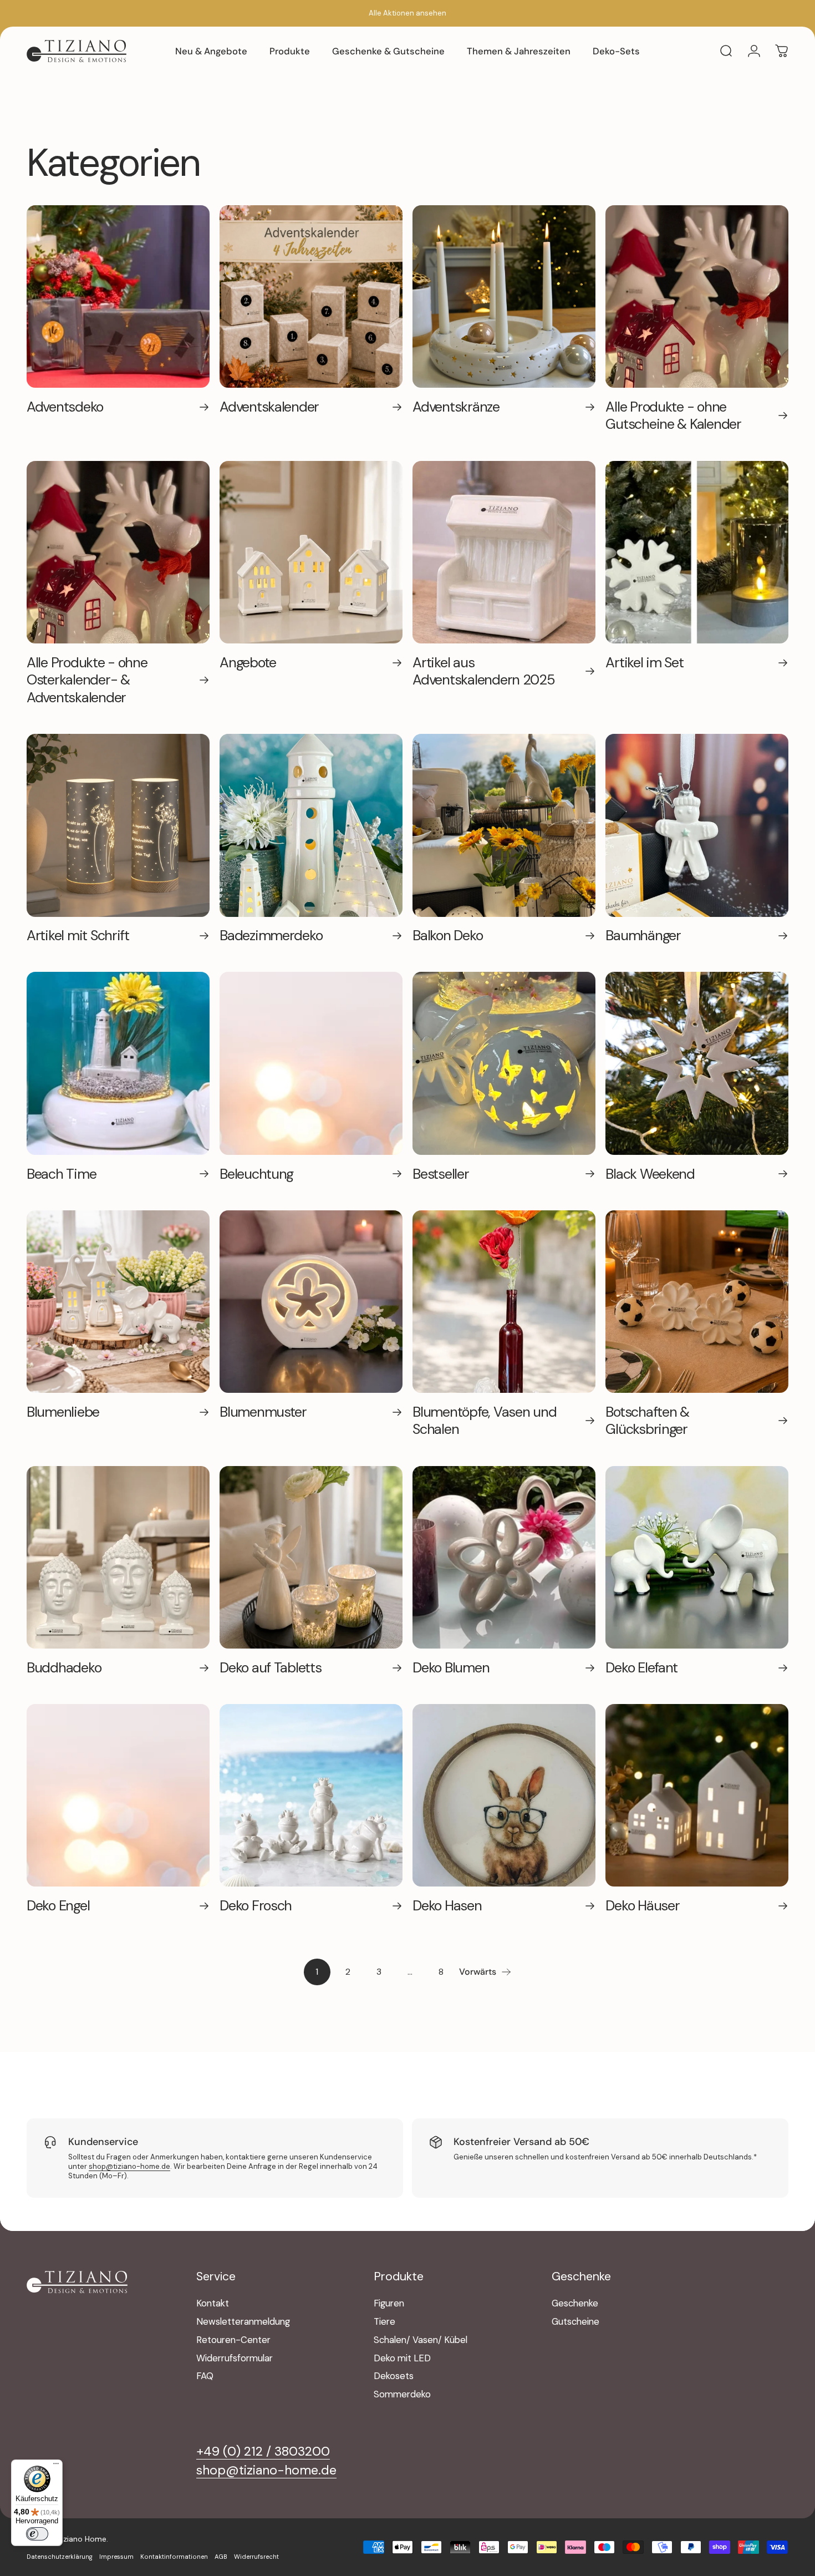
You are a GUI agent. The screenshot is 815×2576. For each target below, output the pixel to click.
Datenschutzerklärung (60, 2557)
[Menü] (56, 2466)
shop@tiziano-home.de (129, 2166)
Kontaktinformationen (174, 2557)
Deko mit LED (402, 2359)
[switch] (37, 2534)
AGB (221, 2557)
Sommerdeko (402, 2395)
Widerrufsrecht (256, 2557)
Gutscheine (575, 2322)
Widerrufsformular (235, 2359)
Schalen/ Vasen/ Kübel (421, 2340)
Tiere (384, 2322)
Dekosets (394, 2376)
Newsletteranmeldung (243, 2322)
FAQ (205, 2376)
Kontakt (213, 2304)
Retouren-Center (233, 2340)
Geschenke (575, 2304)
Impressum (116, 2557)
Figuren (389, 2304)
